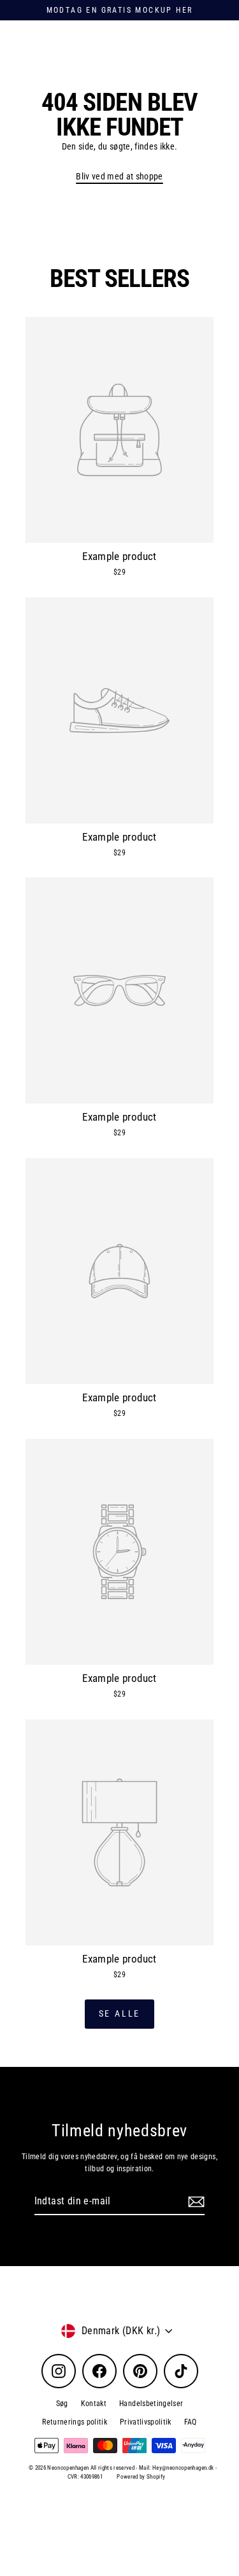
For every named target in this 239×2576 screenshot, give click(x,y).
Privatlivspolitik (146, 2422)
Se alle (120, 2013)
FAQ (191, 2422)
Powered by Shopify (141, 2477)
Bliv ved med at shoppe (119, 176)
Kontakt (94, 2404)
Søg (62, 2404)
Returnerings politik (75, 2422)
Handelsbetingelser (151, 2404)
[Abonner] (194, 2202)
